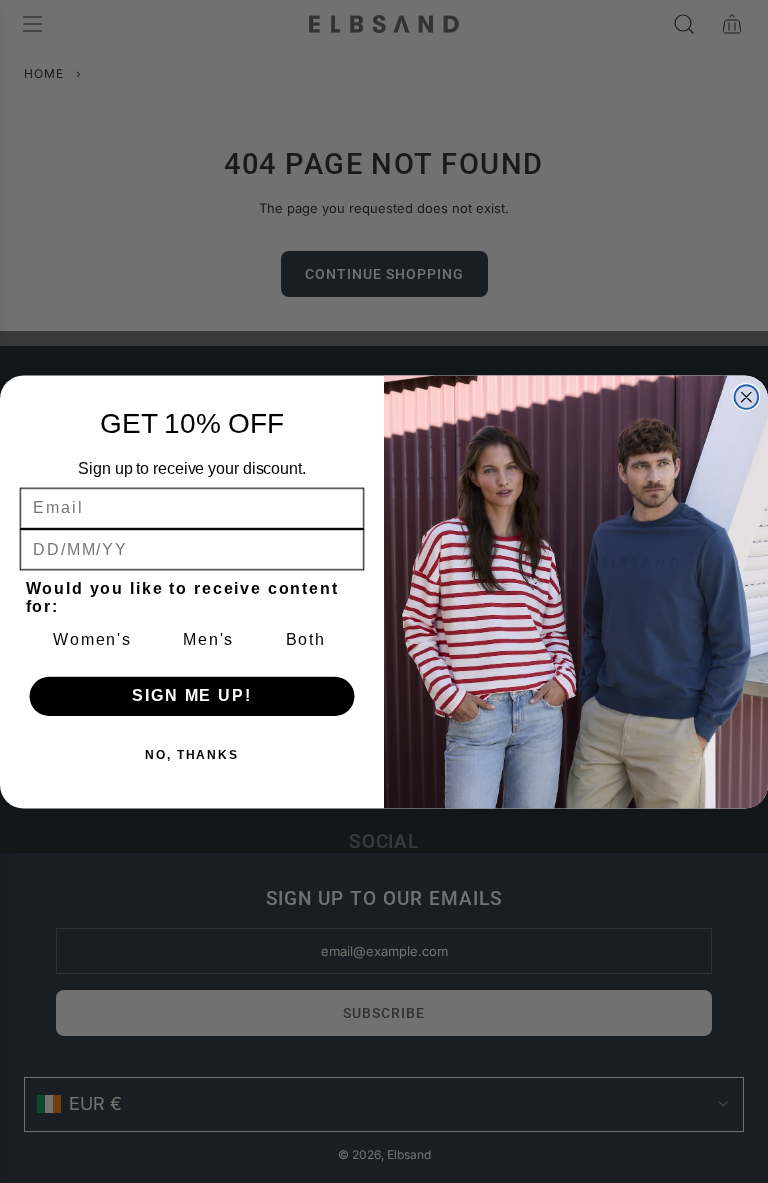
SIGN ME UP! (191, 695)
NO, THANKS (192, 755)
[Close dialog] (747, 397)
